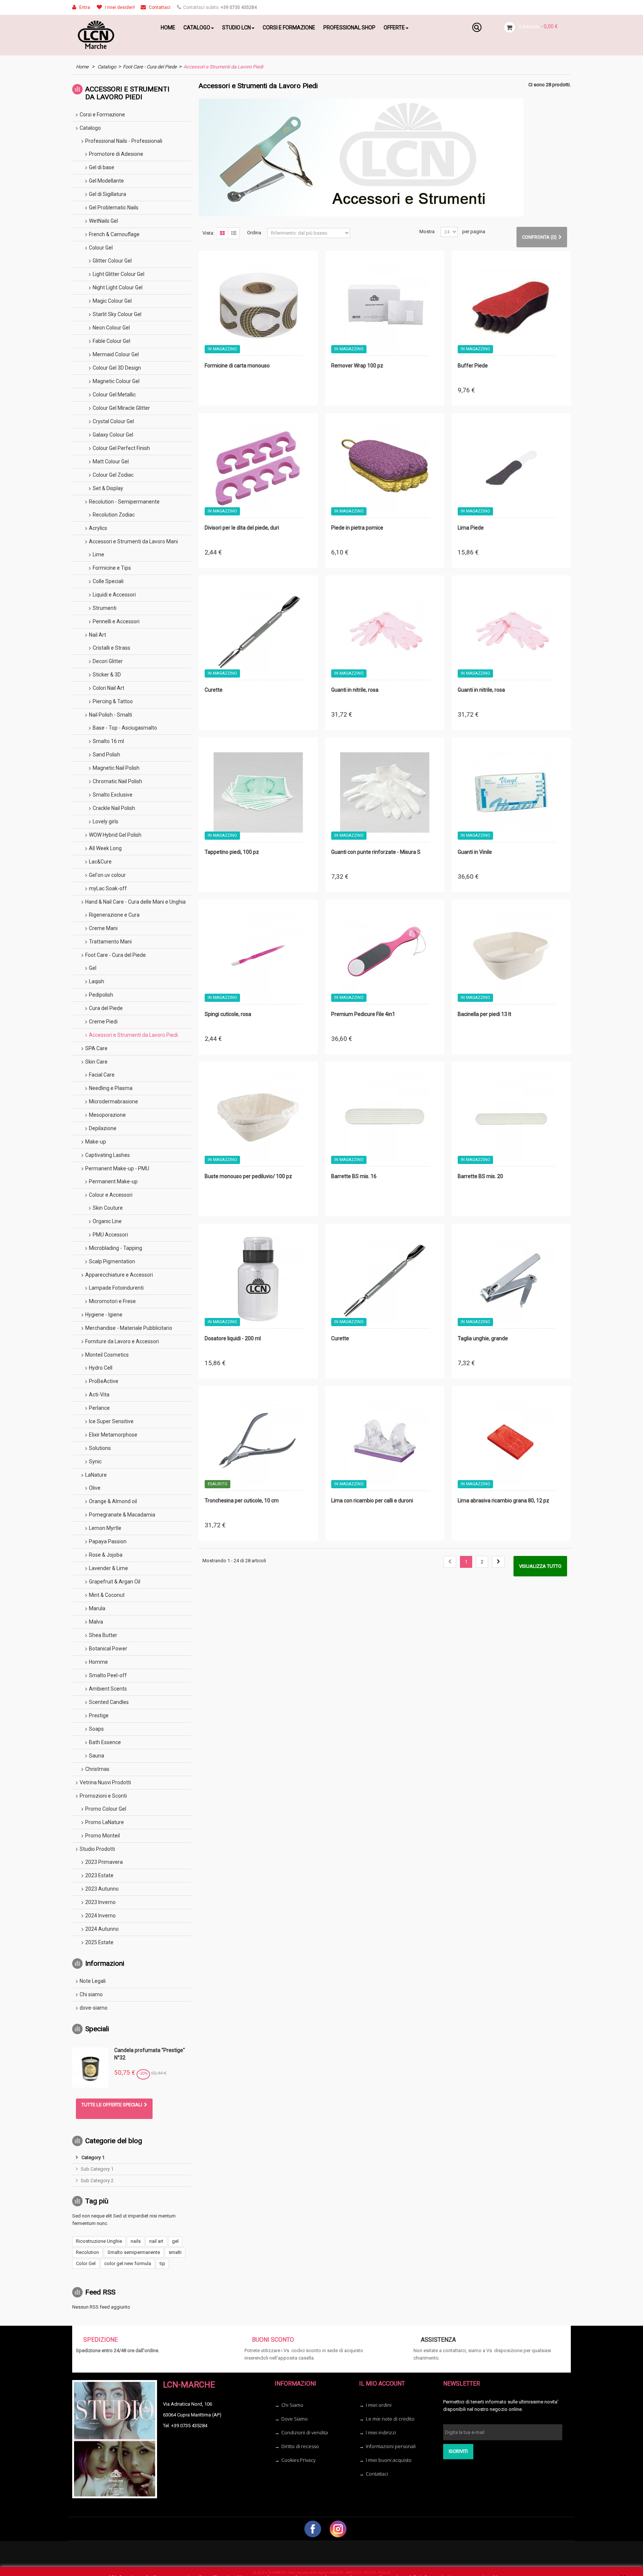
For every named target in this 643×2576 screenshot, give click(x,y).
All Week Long (105, 848)
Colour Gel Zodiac (113, 475)
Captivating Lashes (108, 1155)
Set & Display (108, 488)
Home (82, 67)
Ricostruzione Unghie (99, 2241)
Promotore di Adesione (116, 154)
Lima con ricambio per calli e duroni (372, 1501)
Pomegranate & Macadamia (122, 1515)
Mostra (427, 231)
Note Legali (93, 1981)
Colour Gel (101, 248)
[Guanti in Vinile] (511, 793)
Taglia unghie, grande (483, 1338)
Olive (95, 1488)
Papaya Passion (108, 1541)
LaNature (96, 1475)
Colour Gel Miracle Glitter (121, 408)
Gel (93, 968)
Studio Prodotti (97, 1849)
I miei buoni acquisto (389, 2460)
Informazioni (105, 1963)
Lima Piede (471, 528)
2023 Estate (99, 1875)
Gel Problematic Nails (114, 208)
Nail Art (97, 635)
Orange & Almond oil (113, 1501)
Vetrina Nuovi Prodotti (105, 1782)
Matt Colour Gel (111, 462)
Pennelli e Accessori (116, 621)
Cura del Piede (106, 1008)
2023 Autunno (102, 1889)
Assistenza (438, 2340)
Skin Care (96, 1062)
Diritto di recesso (300, 2446)
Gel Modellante (106, 181)
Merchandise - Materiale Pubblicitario (129, 1328)
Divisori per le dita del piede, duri (242, 528)
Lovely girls (105, 821)
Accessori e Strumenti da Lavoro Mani (133, 541)
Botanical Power (108, 1649)
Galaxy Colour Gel (113, 435)
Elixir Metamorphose (113, 1435)
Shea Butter (103, 1635)
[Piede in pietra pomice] (385, 469)
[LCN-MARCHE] (111, 35)
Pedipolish (101, 995)
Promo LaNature (105, 1822)
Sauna (97, 1756)
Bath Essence (105, 1742)
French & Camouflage (114, 234)
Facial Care (102, 1075)
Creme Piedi (103, 1022)
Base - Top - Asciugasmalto (125, 728)
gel (175, 2241)
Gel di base (102, 167)
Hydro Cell (101, 1368)
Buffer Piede (473, 366)
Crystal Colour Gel (113, 421)
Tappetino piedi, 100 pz (232, 852)
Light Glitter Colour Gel (119, 274)
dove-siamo (94, 2008)
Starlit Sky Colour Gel (117, 314)
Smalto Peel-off (108, 1675)
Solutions (100, 1448)
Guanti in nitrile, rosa (355, 690)
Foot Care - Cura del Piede (150, 67)
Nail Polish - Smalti (111, 715)
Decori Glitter (108, 661)
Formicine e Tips (112, 568)
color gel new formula (128, 2263)
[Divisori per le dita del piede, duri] (258, 469)
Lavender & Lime (108, 1568)
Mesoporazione (107, 1115)
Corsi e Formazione (102, 115)
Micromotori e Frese (112, 1301)
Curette (214, 690)
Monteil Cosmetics (107, 1355)
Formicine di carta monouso (237, 366)
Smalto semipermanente (134, 2252)
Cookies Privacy (298, 2460)
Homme (98, 1662)
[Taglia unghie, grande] (511, 1279)
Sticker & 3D (107, 675)
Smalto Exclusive (113, 795)
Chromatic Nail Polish (117, 781)
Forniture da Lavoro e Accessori (122, 1341)
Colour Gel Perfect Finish (121, 448)
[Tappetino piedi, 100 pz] (258, 793)
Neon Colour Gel (111, 328)
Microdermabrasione (113, 1102)
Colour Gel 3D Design (117, 368)
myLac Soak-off (108, 888)
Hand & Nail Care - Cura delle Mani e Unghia (135, 902)
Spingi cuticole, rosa (228, 1014)
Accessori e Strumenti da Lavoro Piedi (133, 1035)
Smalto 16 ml (108, 741)
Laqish (97, 981)
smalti (175, 2252)
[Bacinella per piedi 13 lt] (511, 955)
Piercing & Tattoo (113, 701)
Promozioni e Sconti (103, 1796)
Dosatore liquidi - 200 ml (233, 1338)
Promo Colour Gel (106, 1809)
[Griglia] (222, 233)
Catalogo (107, 67)
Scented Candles (109, 1702)
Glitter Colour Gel (112, 261)
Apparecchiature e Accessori (119, 1275)
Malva (96, 1622)
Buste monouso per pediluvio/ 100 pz (248, 1176)
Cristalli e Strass (111, 648)
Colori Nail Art (108, 688)
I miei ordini (379, 2405)
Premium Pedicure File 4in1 (363, 1014)
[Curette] (258, 631)
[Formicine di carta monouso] (258, 306)
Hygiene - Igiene (104, 1315)
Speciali (97, 2029)
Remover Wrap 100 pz (357, 366)
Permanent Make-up (113, 1181)
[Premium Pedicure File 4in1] (385, 955)
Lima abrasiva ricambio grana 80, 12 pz (503, 1501)
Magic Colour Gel (112, 301)
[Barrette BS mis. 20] (511, 1117)
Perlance (99, 1408)
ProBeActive (104, 1381)
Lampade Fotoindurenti (116, 1288)
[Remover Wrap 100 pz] (385, 306)
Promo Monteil (103, 1836)
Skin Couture (108, 1208)
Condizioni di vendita (305, 2432)
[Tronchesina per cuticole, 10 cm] (258, 1441)
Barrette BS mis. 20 (480, 1176)
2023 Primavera (104, 1862)
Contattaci (377, 2474)
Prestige (99, 1715)
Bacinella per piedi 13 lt (484, 1014)
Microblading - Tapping (116, 1248)
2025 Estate (99, 1942)
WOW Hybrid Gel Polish (115, 835)
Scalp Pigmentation (112, 1261)
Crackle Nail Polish (114, 808)
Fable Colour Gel (111, 341)
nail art (156, 2241)
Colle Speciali (108, 581)
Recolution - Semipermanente (124, 502)
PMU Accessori (110, 1235)
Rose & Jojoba (106, 1555)
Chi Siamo (292, 2405)
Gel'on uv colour (107, 875)
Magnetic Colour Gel (116, 381)
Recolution (87, 2252)
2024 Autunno (102, 1929)
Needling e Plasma (111, 1088)
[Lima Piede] (511, 469)
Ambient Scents (108, 1689)
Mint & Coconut (107, 1595)
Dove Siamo (295, 2419)
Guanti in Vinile (475, 852)
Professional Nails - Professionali (124, 141)
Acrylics (98, 528)
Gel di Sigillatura (108, 194)
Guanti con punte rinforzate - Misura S (376, 852)
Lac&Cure (100, 862)
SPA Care (96, 1048)
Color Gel (86, 2263)
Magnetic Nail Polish (116, 768)
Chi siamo (91, 1994)
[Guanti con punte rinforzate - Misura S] (385, 793)
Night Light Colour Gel (118, 287)
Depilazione (103, 1128)
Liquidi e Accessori (114, 595)
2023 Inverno (100, 1902)
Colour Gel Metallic (114, 395)
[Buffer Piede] (511, 306)
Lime (98, 554)
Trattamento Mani (110, 942)
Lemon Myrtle (105, 1528)
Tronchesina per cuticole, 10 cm (242, 1501)
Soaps (96, 1729)
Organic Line (107, 1221)
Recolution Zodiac (114, 515)
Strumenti (105, 608)
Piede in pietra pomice (357, 528)
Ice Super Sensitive (111, 1421)
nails (136, 2241)
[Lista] (234, 233)
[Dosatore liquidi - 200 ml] (258, 1279)
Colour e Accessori (111, 1195)
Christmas (97, 1769)
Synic (95, 1461)
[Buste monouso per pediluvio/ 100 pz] (258, 1117)
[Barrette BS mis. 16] (385, 1117)
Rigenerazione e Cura (114, 915)
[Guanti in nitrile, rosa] (385, 631)
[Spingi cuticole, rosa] (258, 955)
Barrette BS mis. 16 (354, 1176)
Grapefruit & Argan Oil (115, 1582)
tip (162, 2263)
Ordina (254, 233)
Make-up (96, 1142)
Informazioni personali (391, 2446)
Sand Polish (106, 755)
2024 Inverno (100, 1916)
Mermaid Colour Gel (116, 354)
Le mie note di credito (390, 2419)
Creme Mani (103, 928)
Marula (97, 1608)
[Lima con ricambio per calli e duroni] (385, 1441)
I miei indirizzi (381, 2432)
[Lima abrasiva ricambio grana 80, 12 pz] (511, 1441)
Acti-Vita (99, 1395)
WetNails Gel (103, 221)
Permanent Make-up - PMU (117, 1168)
